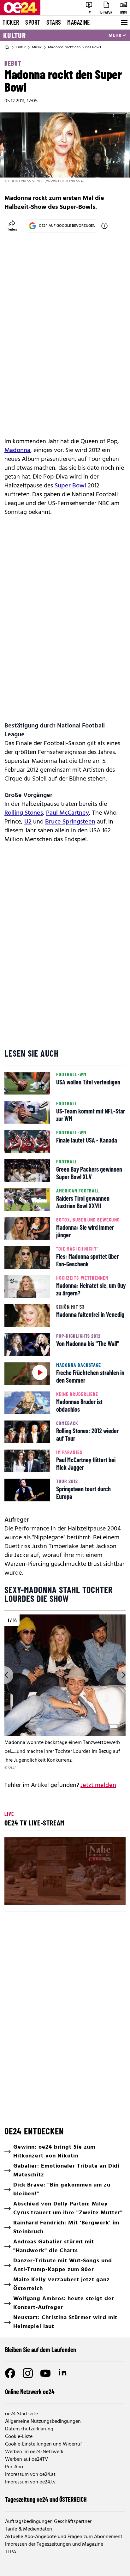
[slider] (37, 1895)
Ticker (11, 22)
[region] (65, 1693)
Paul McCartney (68, 813)
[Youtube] (45, 2373)
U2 (28, 822)
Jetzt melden (98, 1785)
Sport (33, 22)
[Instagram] (28, 2373)
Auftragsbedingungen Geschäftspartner (48, 2522)
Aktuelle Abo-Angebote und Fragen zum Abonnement (64, 2537)
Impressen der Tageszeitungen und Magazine (54, 2544)
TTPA (11, 2552)
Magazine (79, 22)
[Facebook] (10, 2373)
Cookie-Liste (19, 2437)
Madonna (17, 450)
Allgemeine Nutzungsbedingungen (43, 2422)
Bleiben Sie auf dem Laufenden (41, 2350)
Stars (54, 22)
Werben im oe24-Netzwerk (34, 2452)
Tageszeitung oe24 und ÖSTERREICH (46, 2499)
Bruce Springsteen (70, 822)
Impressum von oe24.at (30, 2475)
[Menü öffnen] (124, 22)
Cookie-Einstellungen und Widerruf (43, 2444)
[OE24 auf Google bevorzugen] (104, 226)
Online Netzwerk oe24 (30, 2392)
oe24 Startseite (21, 2414)
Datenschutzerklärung (29, 2429)
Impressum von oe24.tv (30, 2482)
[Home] (7, 47)
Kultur (15, 35)
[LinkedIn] (63, 2373)
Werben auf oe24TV (27, 2459)
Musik (37, 47)
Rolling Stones (24, 813)
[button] (66, 1872)
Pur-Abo (14, 2467)
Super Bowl (70, 486)
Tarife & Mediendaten (29, 2529)
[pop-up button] (105, 1895)
